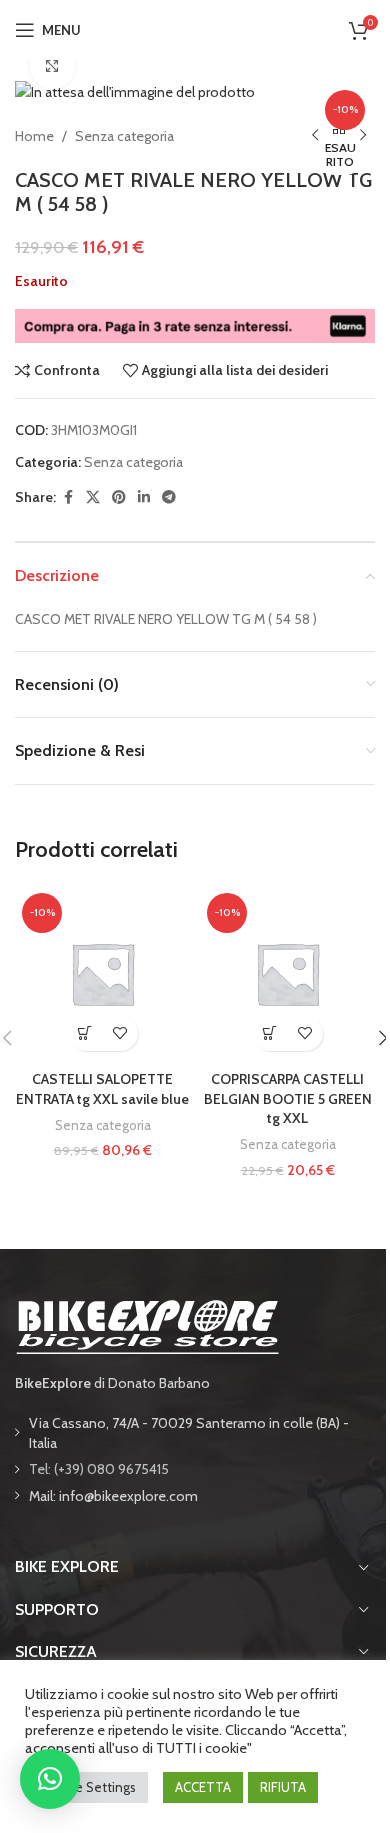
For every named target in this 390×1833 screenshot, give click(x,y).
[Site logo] (195, 28)
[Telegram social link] (169, 497)
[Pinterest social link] (119, 497)
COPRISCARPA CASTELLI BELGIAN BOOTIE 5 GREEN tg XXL (288, 1098)
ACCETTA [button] (203, 1787)
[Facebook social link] (68, 497)
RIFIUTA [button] (283, 1787)
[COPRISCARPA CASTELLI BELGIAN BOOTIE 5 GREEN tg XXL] (287, 973)
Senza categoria (124, 136)
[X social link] (93, 497)
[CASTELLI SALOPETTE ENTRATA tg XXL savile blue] (102, 973)
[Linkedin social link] (144, 497)
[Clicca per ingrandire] (52, 66)
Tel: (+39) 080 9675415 (99, 1469)
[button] (85, 1033)
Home (34, 136)
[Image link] (147, 1325)
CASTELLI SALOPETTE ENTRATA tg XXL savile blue (102, 1089)
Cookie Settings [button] (89, 1787)
